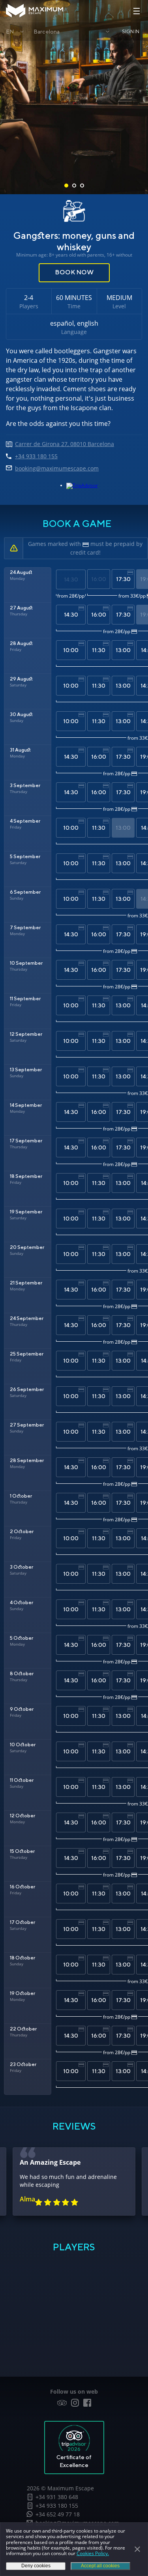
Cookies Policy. (93, 2553)
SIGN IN (131, 31)
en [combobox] (10, 32)
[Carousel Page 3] (82, 186)
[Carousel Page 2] (74, 186)
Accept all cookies (100, 2566)
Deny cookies (36, 2566)
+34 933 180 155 (57, 2506)
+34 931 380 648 (57, 2497)
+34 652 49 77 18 (58, 2514)
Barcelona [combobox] (47, 32)
